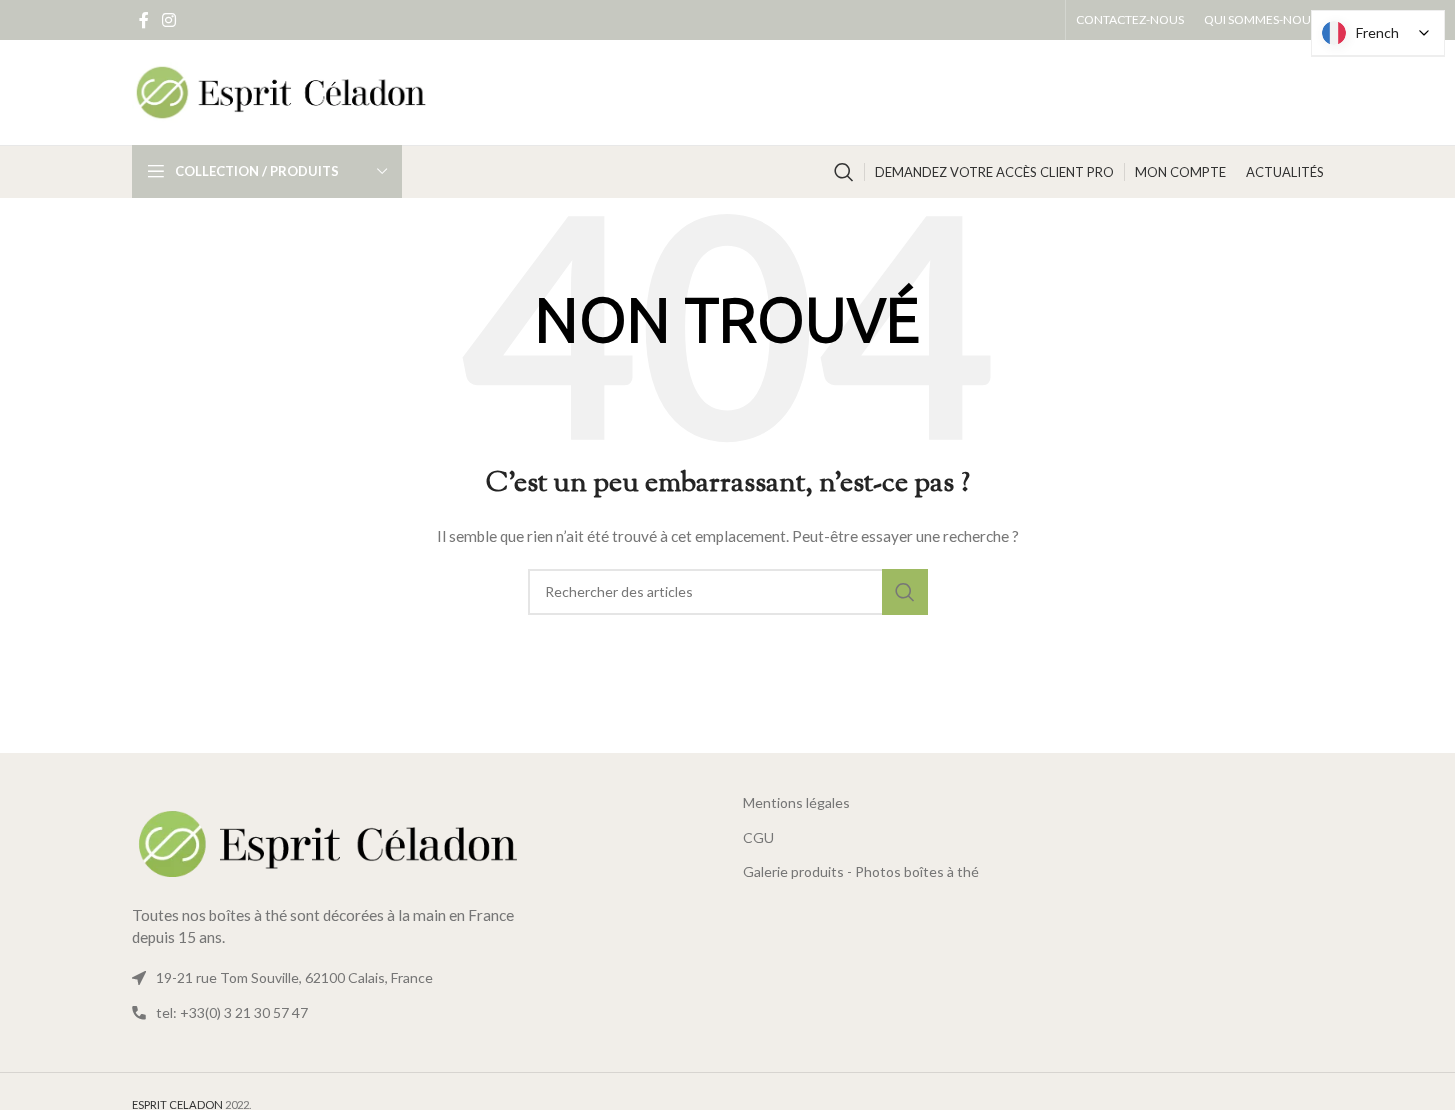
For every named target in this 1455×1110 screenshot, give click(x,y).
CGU (758, 837)
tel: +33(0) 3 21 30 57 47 (232, 1012)
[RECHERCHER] (905, 592)
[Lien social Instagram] (169, 20)
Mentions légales (796, 802)
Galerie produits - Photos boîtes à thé (861, 871)
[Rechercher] (844, 172)
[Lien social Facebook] (144, 20)
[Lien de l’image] (332, 842)
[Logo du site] (282, 90)
